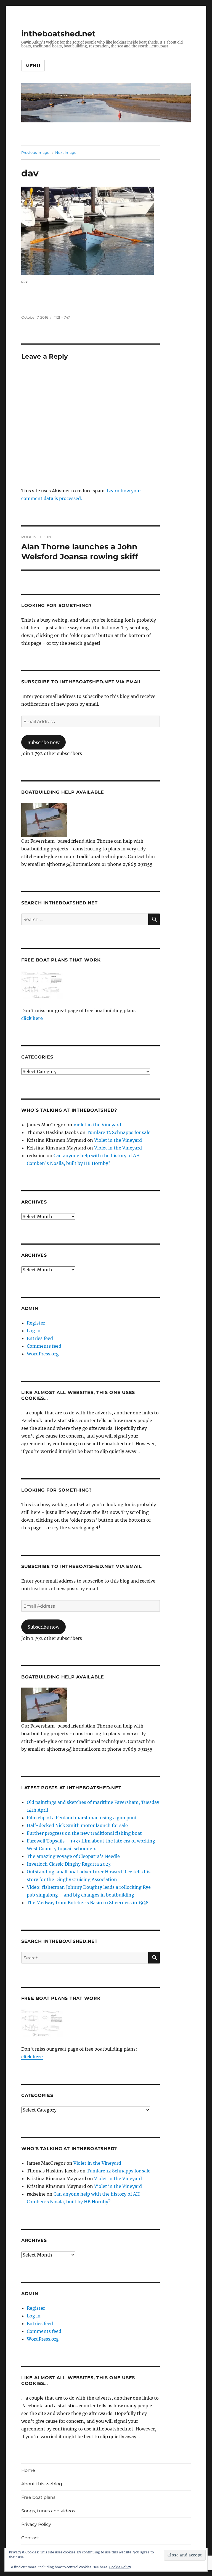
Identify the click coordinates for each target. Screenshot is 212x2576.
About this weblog (42, 2484)
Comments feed (44, 1346)
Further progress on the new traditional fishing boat (84, 1833)
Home (28, 2470)
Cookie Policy (120, 2567)
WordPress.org (43, 1354)
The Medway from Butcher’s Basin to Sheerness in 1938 (88, 1903)
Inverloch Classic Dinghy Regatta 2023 (69, 1864)
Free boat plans (38, 2497)
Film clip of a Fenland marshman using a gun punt (82, 1818)
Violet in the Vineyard (97, 1125)
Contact (30, 2538)
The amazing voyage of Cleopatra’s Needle (73, 1856)
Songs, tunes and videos (48, 2511)
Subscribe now (43, 742)
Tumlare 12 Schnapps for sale (119, 1132)
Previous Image (35, 152)
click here (32, 1018)
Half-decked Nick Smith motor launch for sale (77, 1825)
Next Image (66, 152)
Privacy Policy (36, 2524)
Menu (33, 66)
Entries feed (40, 1338)
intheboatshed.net (58, 34)
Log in (34, 1331)
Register (36, 1323)
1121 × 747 (62, 317)
